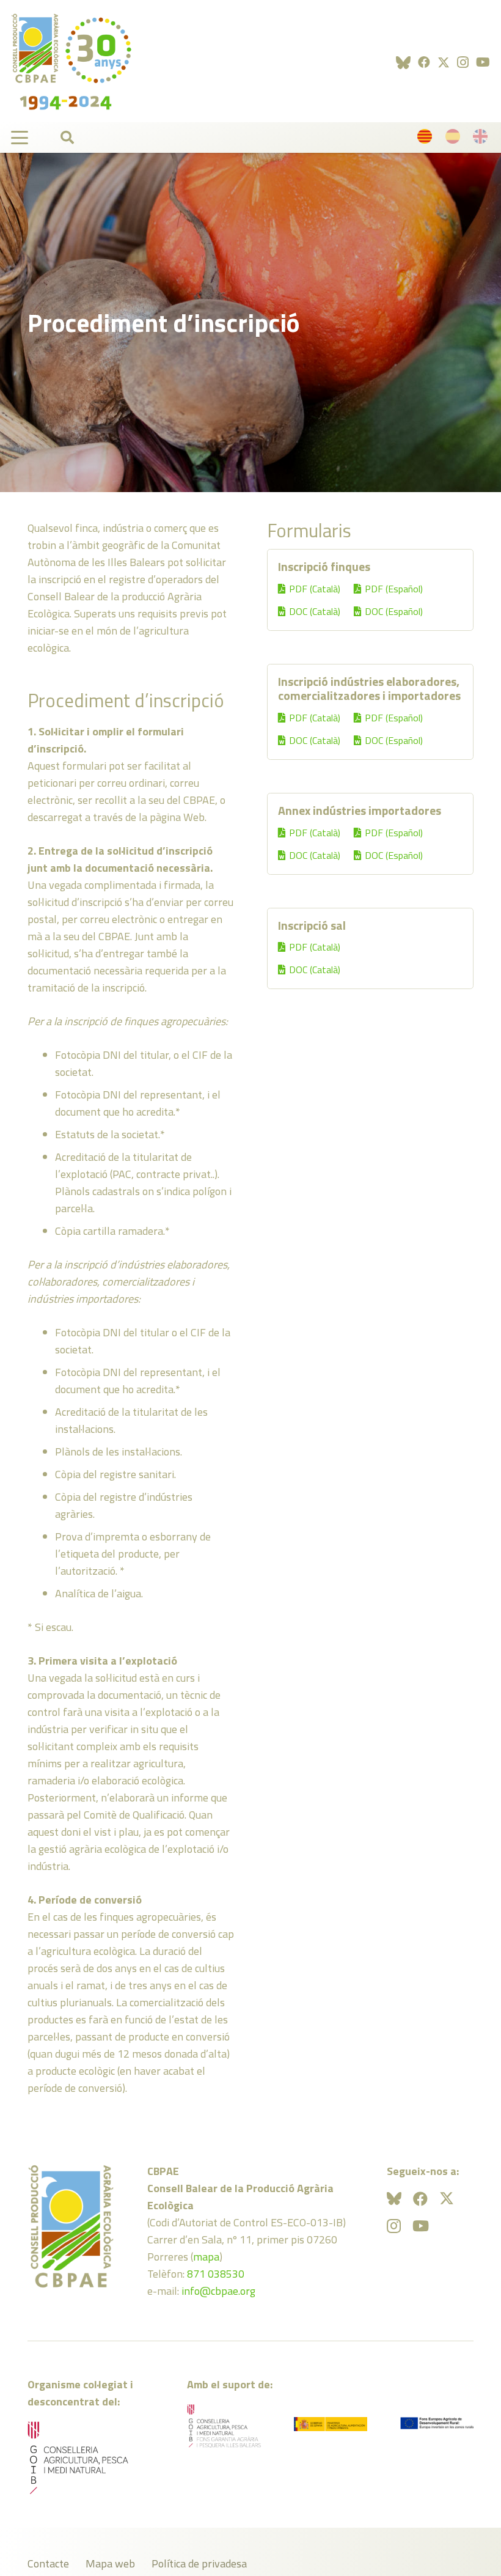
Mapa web (110, 2563)
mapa (206, 2257)
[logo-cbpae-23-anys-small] (71, 61)
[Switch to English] (482, 139)
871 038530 (216, 2274)
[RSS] (403, 62)
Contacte (48, 2563)
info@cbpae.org (218, 2291)
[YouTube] (483, 62)
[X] (444, 63)
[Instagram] (463, 62)
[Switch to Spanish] (455, 139)
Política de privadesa (199, 2563)
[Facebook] (424, 62)
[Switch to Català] (427, 139)
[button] (20, 138)
